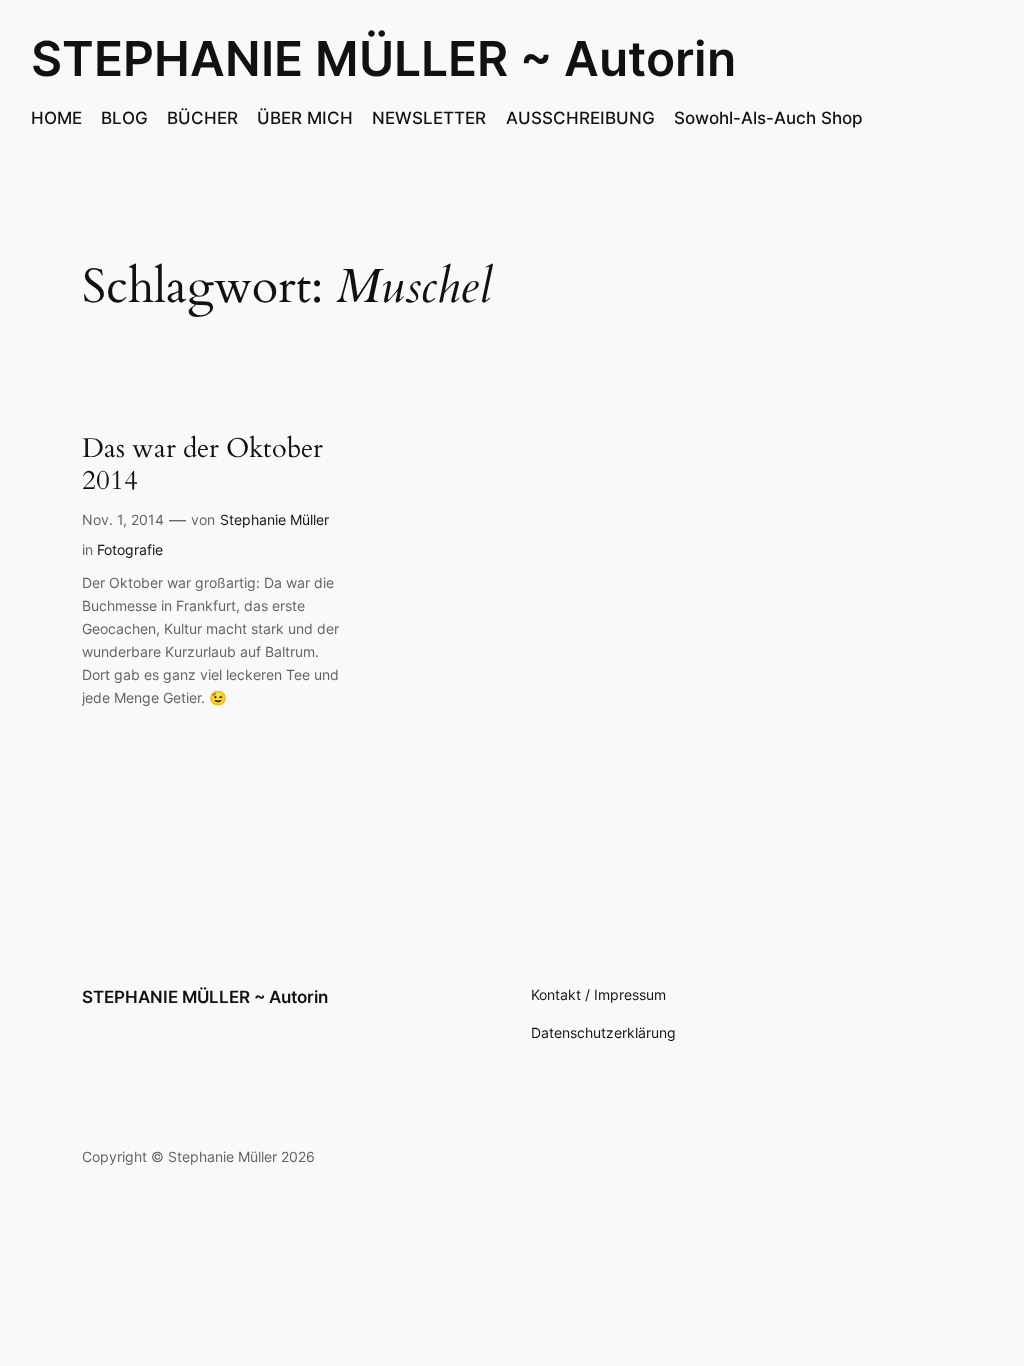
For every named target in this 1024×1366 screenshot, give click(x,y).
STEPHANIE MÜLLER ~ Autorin (383, 58)
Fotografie (130, 549)
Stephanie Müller (274, 519)
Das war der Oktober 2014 (202, 465)
